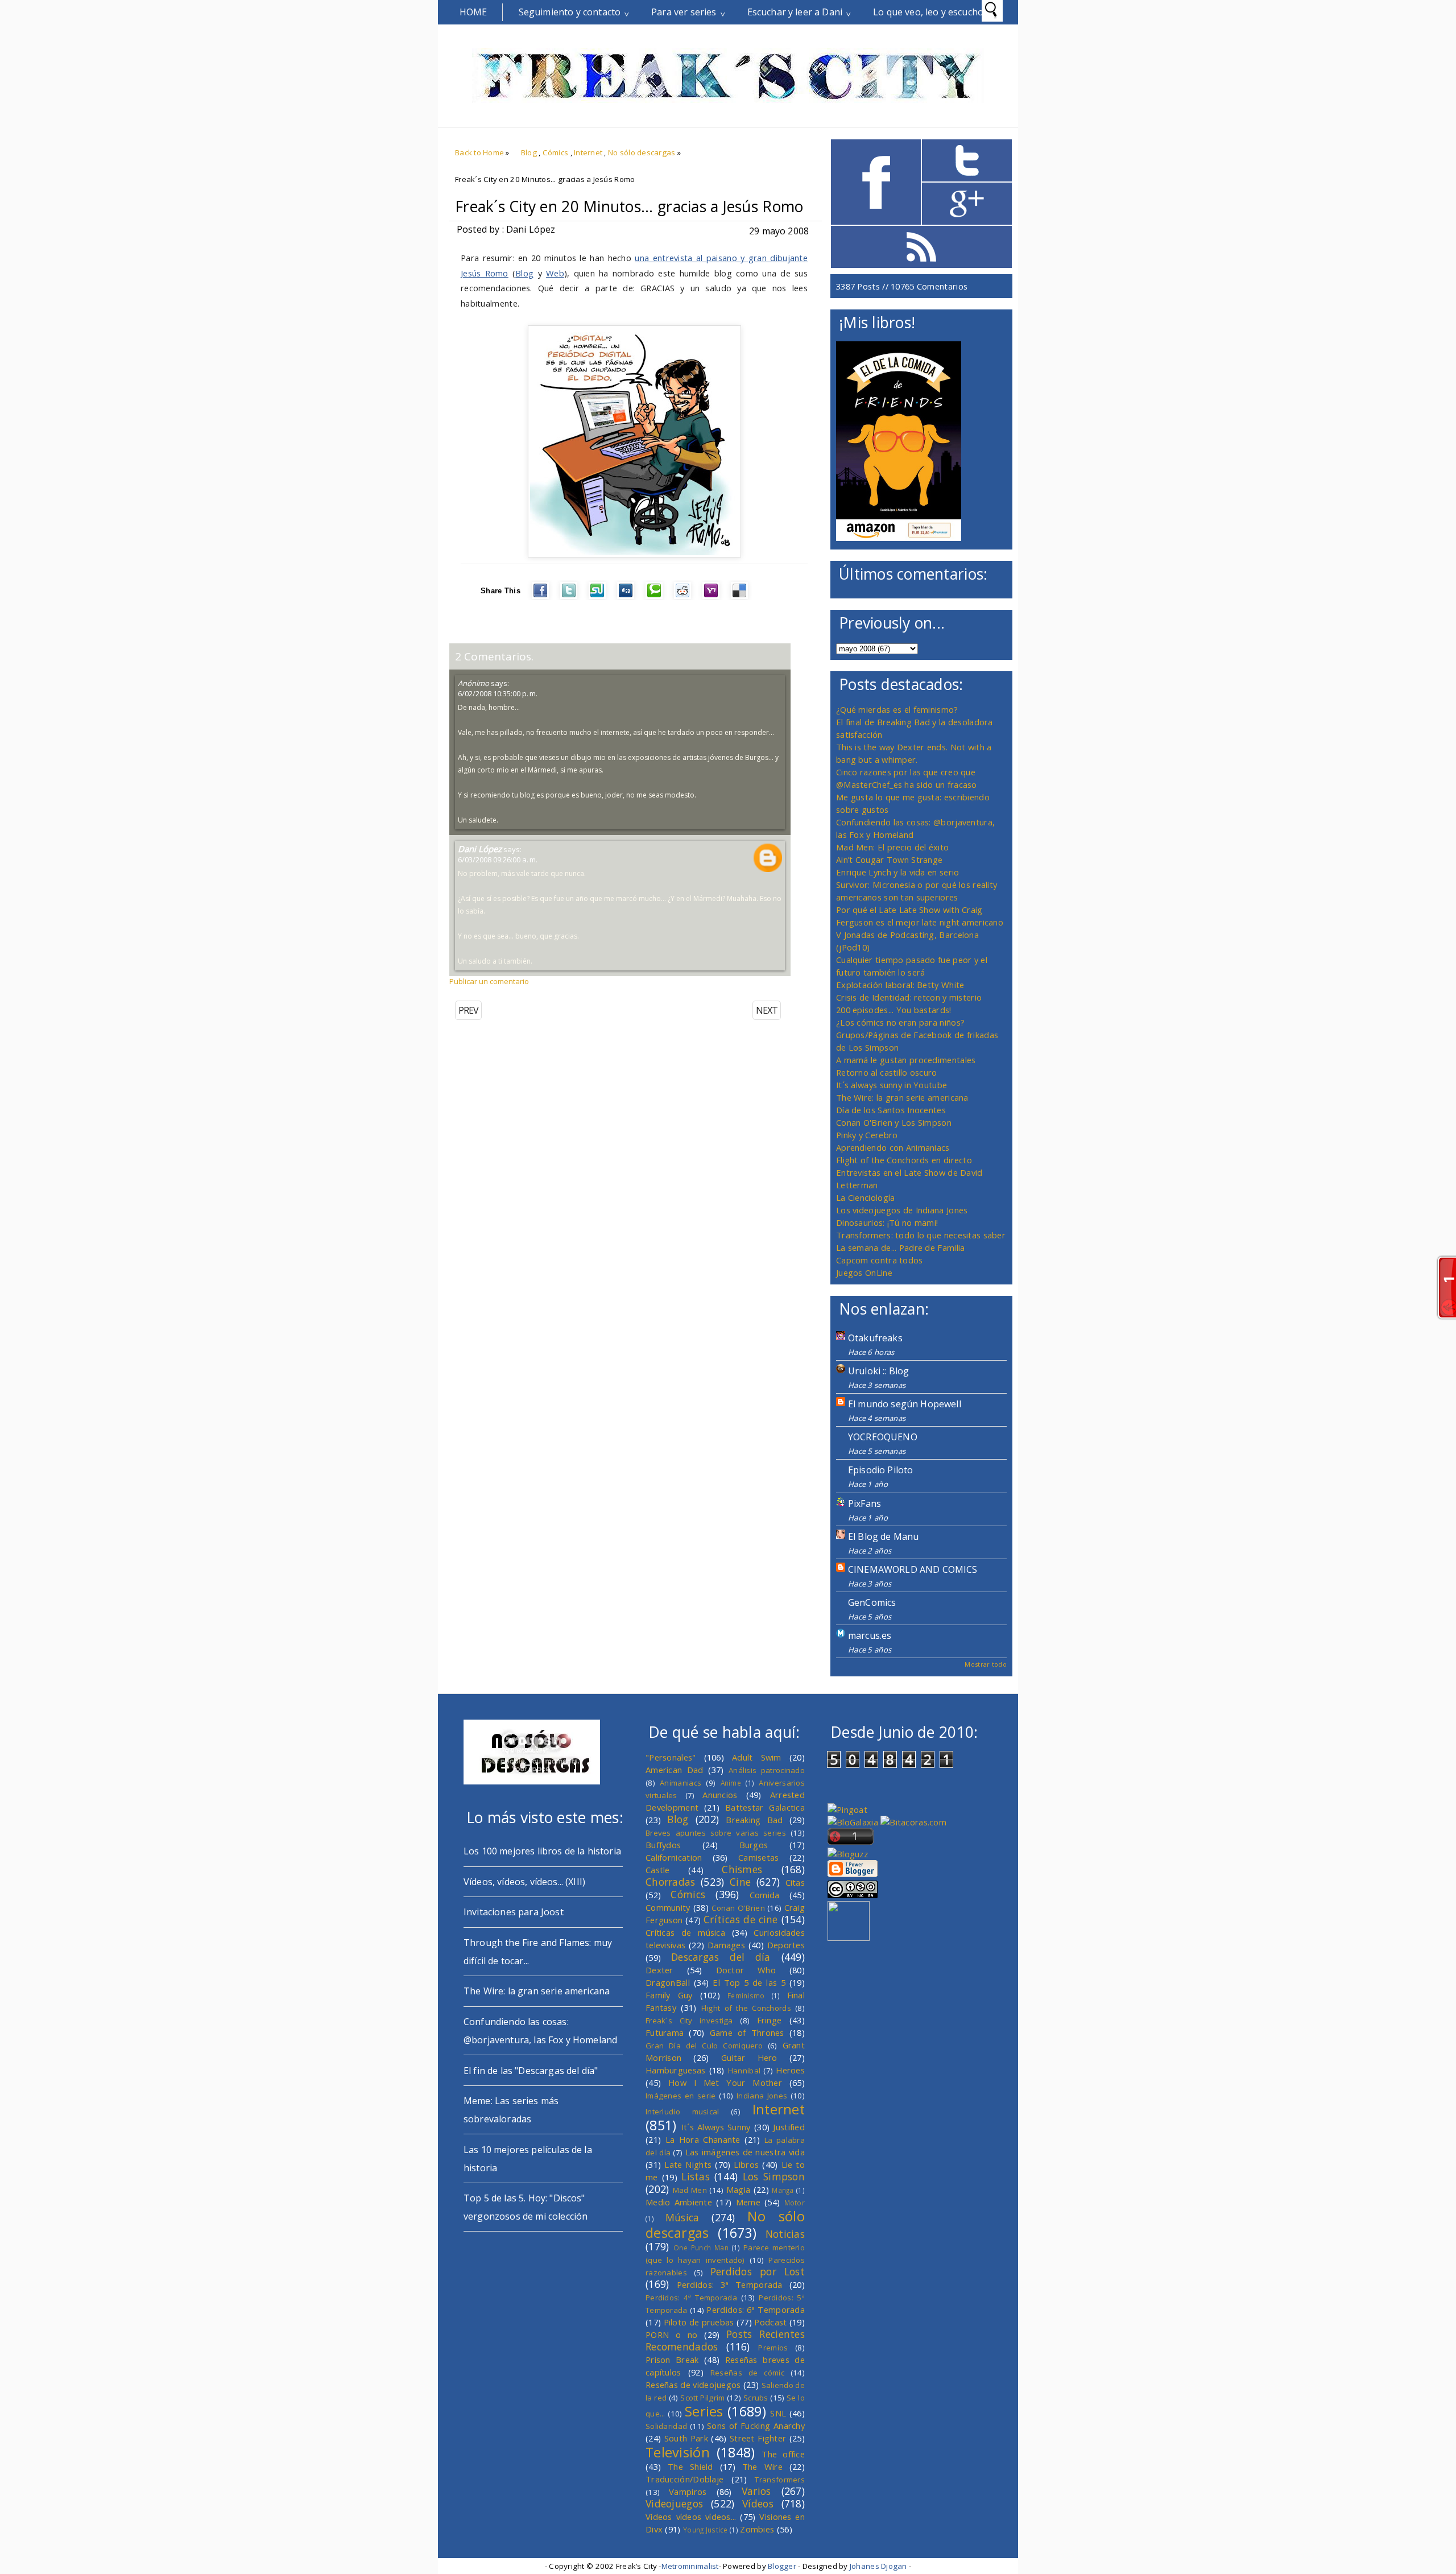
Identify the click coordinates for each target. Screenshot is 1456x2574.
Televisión (678, 2452)
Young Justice (706, 2530)
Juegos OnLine (864, 1272)
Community (668, 1907)
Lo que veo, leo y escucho (928, 12)
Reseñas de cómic (747, 2373)
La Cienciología (865, 1197)
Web (555, 273)
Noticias (785, 2234)
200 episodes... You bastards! (894, 1010)
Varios (756, 2491)
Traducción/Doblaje (684, 2479)
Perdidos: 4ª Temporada (691, 2298)
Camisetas (759, 1857)
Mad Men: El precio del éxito (892, 847)
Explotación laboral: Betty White (900, 985)
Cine (740, 1882)
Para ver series (684, 12)
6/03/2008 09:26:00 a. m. (498, 860)
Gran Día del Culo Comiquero (704, 2046)
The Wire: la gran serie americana (902, 1097)
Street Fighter (758, 2438)
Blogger (782, 2566)
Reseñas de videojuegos (693, 2385)
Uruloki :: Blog (878, 1371)
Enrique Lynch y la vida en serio (897, 872)
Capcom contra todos (880, 1260)
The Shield (690, 2466)
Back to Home (479, 152)
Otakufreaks (875, 1338)
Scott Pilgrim (702, 2398)
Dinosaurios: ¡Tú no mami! (887, 1222)
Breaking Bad (754, 1820)
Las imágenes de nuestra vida (745, 2152)
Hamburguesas (676, 2070)
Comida (765, 1895)
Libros (746, 2164)
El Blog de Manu (883, 1536)
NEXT (767, 1010)
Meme (748, 2202)
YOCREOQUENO (883, 1437)
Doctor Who (746, 1970)
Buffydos (663, 1845)
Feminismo (746, 1995)
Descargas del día (721, 1957)
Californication (674, 1857)
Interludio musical (682, 2112)
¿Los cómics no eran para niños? (900, 1022)
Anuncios (720, 1795)
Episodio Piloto (880, 1470)
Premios (773, 2348)
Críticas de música (685, 1932)
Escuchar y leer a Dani (795, 12)
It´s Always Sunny (716, 2127)
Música (682, 2217)
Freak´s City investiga (689, 2021)
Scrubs (756, 2398)
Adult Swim (757, 1757)
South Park (686, 2438)
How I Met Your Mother (725, 2083)
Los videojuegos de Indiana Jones (902, 1210)
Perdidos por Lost (758, 2271)
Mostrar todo (986, 1664)
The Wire (762, 2466)
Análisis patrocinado (767, 1770)
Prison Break (672, 2360)
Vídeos (758, 2503)
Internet (588, 152)
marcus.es (870, 1635)
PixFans (864, 1503)
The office (783, 2454)
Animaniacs (681, 1783)
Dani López (480, 849)
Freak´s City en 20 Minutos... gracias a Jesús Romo (629, 206)
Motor (795, 2203)
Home (473, 12)
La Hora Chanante (703, 2139)
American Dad (675, 1770)
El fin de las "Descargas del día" (531, 2071)
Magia (738, 2189)
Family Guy (669, 1995)
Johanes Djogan (878, 2566)
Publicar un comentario (489, 981)
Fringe (770, 2020)
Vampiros (688, 2492)
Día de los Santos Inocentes (891, 1110)
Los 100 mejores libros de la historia (542, 1851)
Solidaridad (666, 2426)
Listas (696, 2176)
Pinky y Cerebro (867, 1135)
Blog (529, 152)
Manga (783, 2190)
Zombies (757, 2529)
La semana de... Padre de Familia (900, 1247)
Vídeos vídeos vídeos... (691, 2517)
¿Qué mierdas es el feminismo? (897, 709)
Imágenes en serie (681, 2096)
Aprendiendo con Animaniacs (893, 1147)
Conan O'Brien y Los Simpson (894, 1122)
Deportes (786, 1945)
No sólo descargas (642, 152)
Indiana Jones (762, 2096)
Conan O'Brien (738, 1908)
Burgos (754, 1845)
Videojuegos (674, 2503)
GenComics (872, 1602)
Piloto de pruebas (699, 2322)
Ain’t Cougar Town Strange (889, 860)
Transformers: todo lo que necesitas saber (921, 1235)
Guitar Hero (749, 2057)
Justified (789, 2127)
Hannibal (744, 2071)
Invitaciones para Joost (514, 1912)
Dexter (659, 1970)
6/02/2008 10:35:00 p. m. (498, 693)
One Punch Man (701, 2247)
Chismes (742, 1869)
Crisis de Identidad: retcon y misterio (909, 997)
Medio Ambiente (679, 2202)
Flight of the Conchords (746, 2008)
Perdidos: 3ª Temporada (730, 2284)
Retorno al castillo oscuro (887, 1072)
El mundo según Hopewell (905, 1404)
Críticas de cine (741, 1919)
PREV (468, 1010)
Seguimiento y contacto (570, 12)
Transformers (780, 2480)
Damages (726, 1945)
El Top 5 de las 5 (749, 1982)
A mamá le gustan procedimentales (906, 1060)
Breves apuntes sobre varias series (716, 1833)
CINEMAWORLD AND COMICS (913, 1569)
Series (704, 2411)
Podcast (770, 2322)
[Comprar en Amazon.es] (899, 538)
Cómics (556, 152)
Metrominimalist (690, 2566)
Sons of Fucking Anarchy (756, 2426)
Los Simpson (774, 2176)
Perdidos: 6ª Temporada (756, 2309)
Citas (795, 1882)
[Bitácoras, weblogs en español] (913, 1822)
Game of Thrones (747, 2032)
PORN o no (672, 2335)
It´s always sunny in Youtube (892, 1085)
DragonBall (668, 1982)
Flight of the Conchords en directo (904, 1160)
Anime (731, 1783)
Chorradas (671, 1882)
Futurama (665, 2032)
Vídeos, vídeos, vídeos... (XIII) (524, 1882)
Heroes (790, 2070)
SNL (778, 2413)
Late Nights (688, 2164)
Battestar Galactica (765, 1807)
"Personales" (671, 1757)
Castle (658, 1870)
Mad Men (690, 2190)
